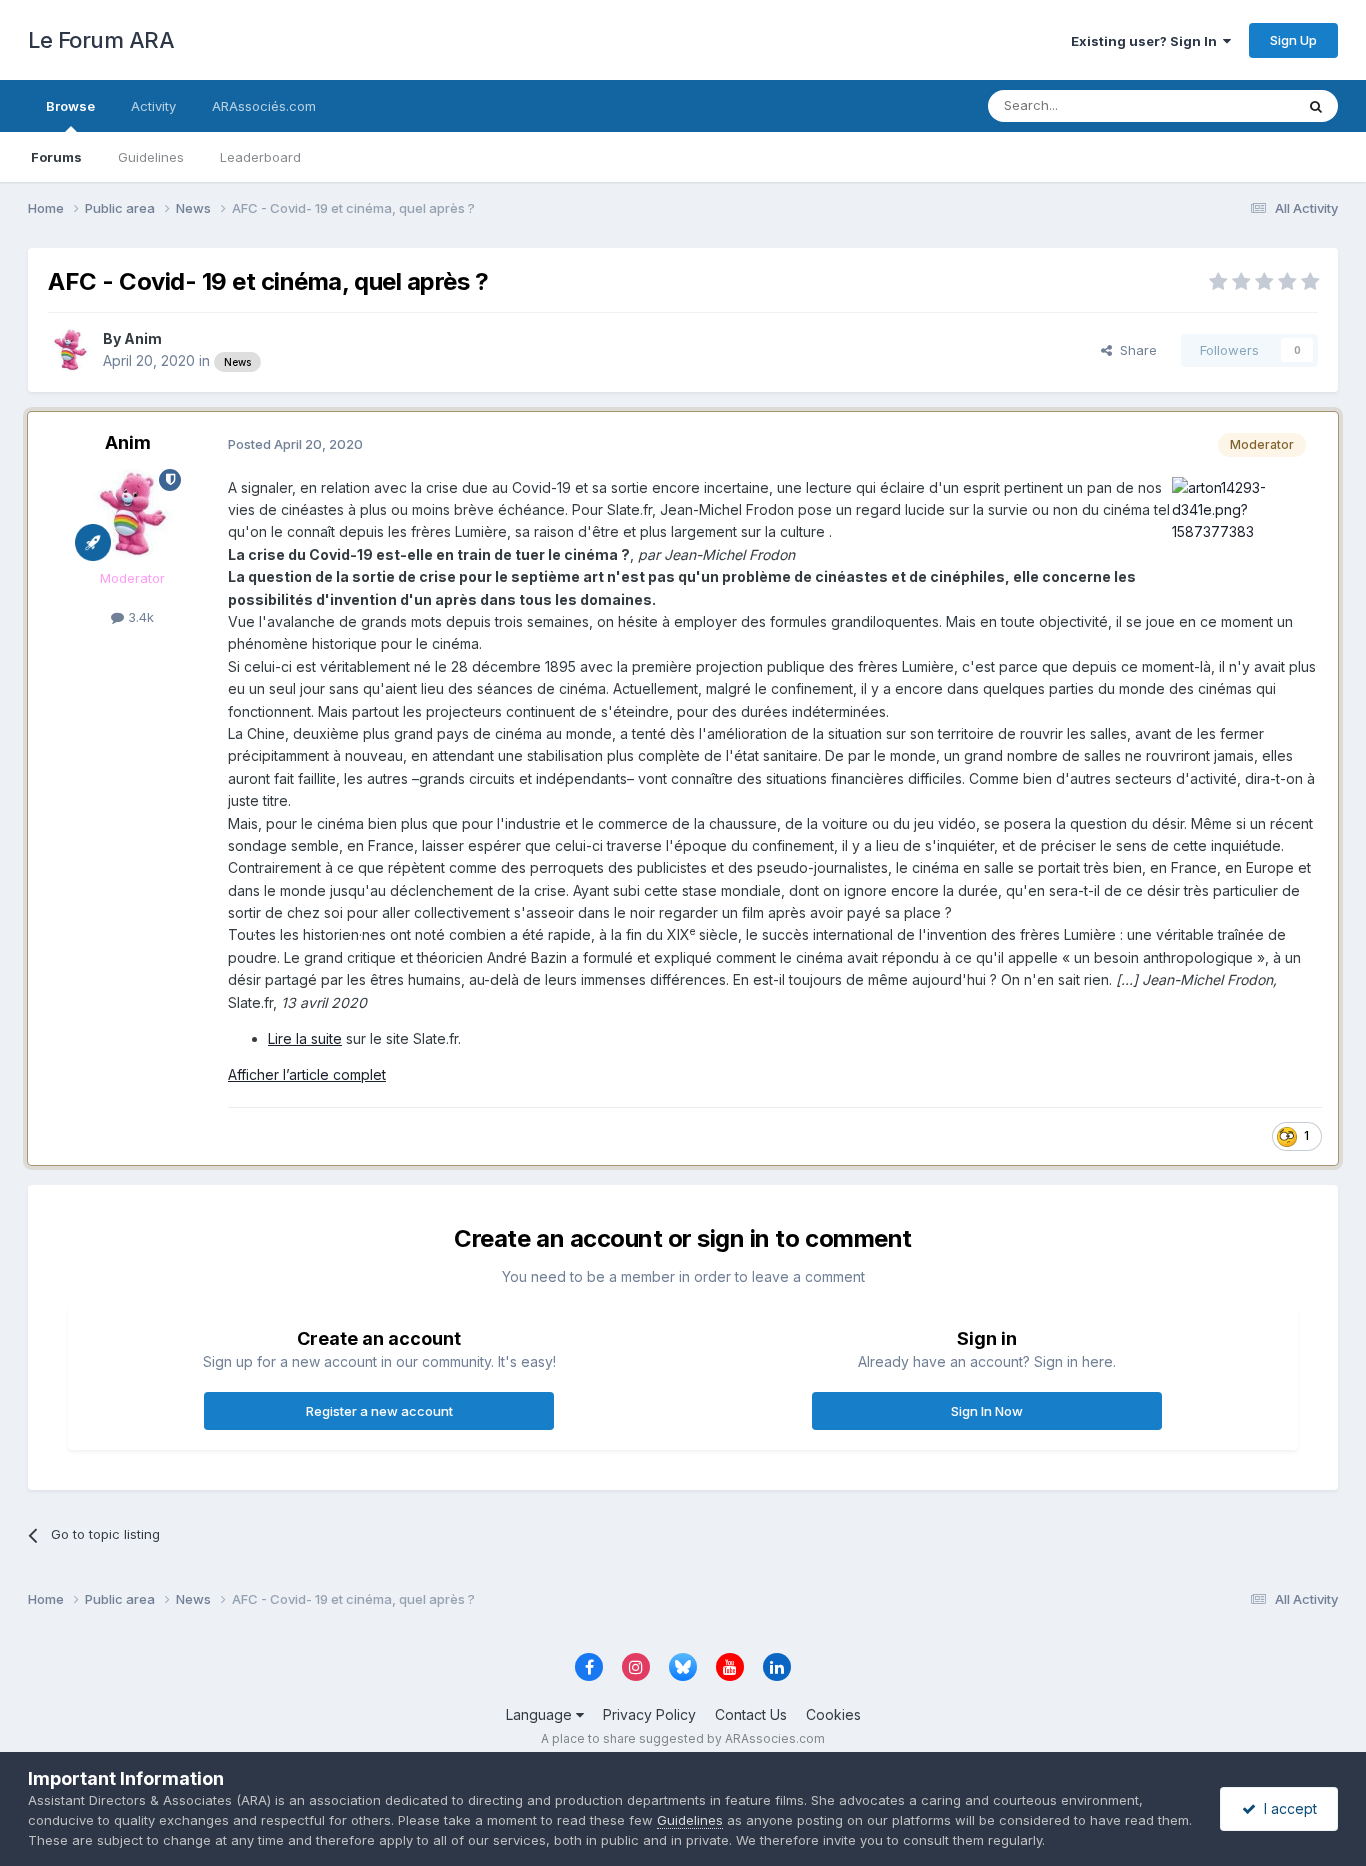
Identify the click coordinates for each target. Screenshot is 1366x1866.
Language (541, 1714)
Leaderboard (260, 157)
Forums (56, 157)
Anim (143, 338)
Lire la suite (305, 1038)
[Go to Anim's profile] (70, 350)
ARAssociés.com (264, 106)
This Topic (1235, 105)
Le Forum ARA (101, 40)
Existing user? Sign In (1147, 41)
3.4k (139, 617)
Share (1134, 350)
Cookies (833, 1714)
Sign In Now (987, 1411)
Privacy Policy (649, 1714)
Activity (153, 106)
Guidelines (151, 157)
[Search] (1316, 106)
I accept (1286, 1808)
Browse (70, 106)
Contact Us (751, 1714)
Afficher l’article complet (307, 1074)
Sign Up (1293, 40)
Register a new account (379, 1411)
